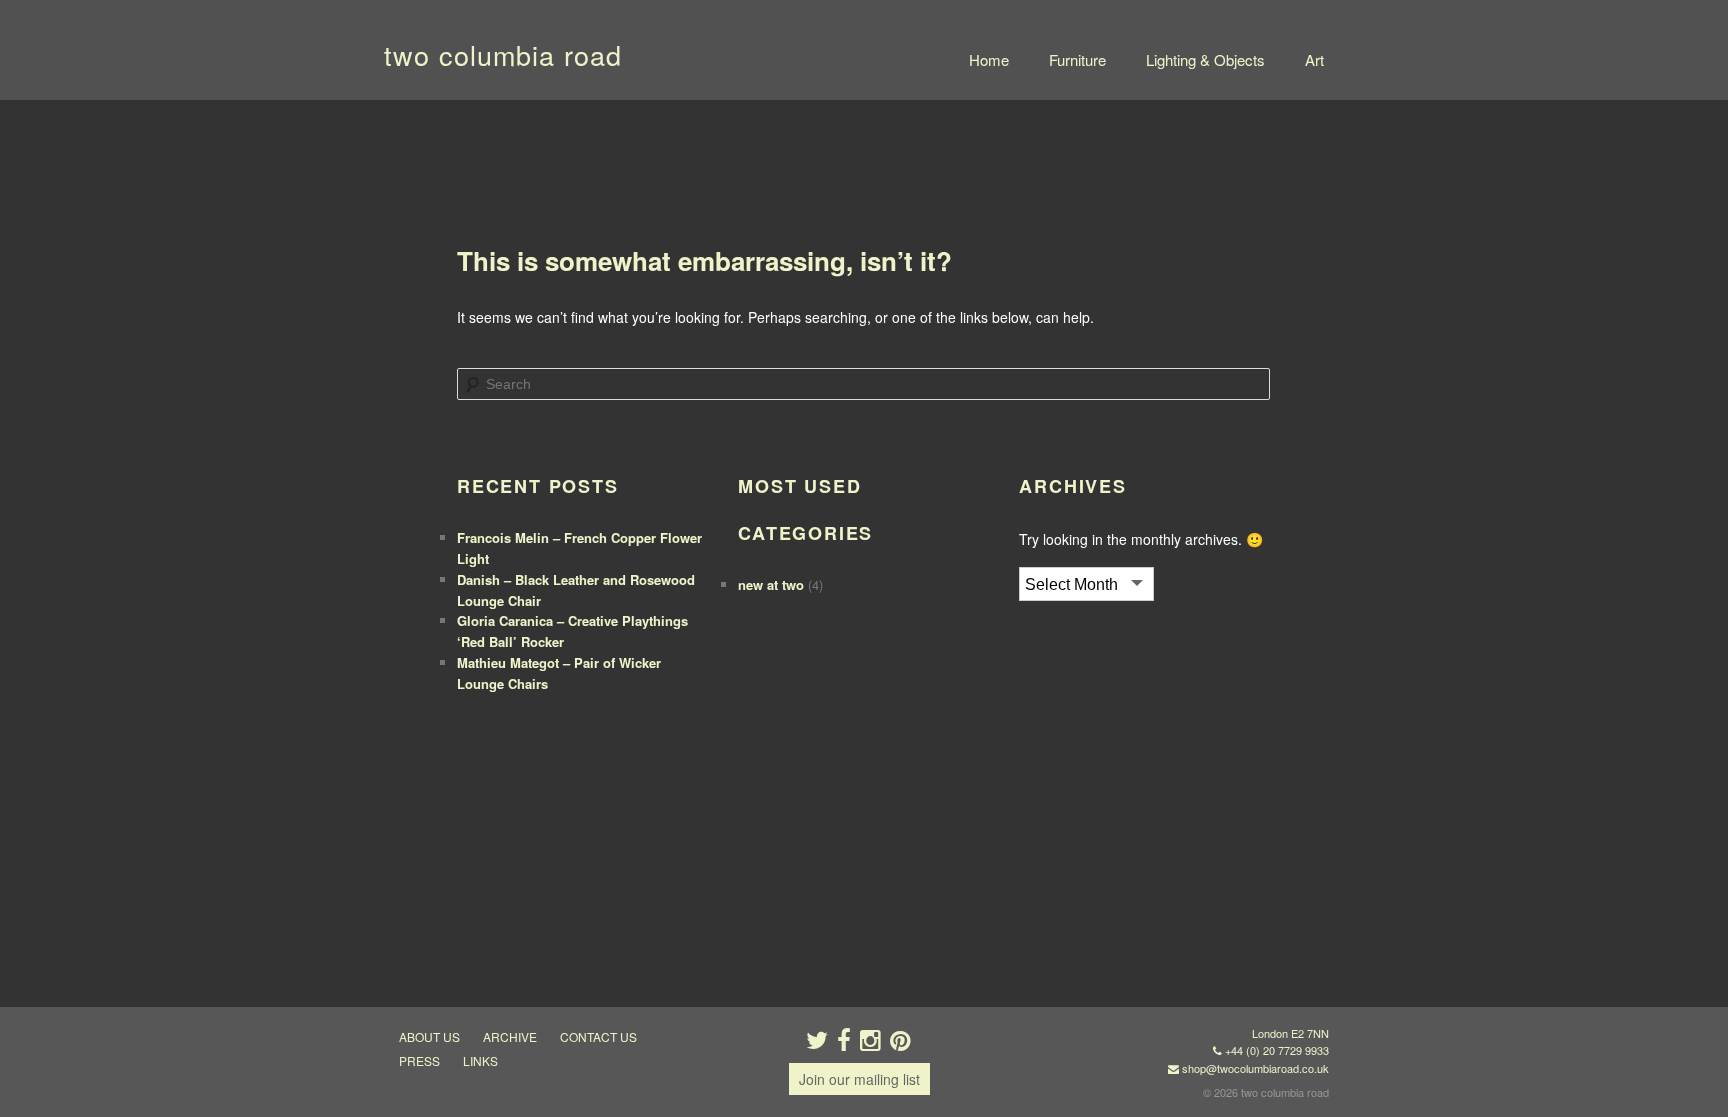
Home (989, 59)
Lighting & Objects (1205, 59)
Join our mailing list (859, 1079)
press (419, 1060)
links (480, 1060)
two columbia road (503, 54)
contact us (598, 1036)
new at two (771, 584)
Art (1314, 59)
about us (429, 1036)
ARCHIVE (510, 1036)
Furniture (1077, 59)
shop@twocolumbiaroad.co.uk (1255, 1068)
